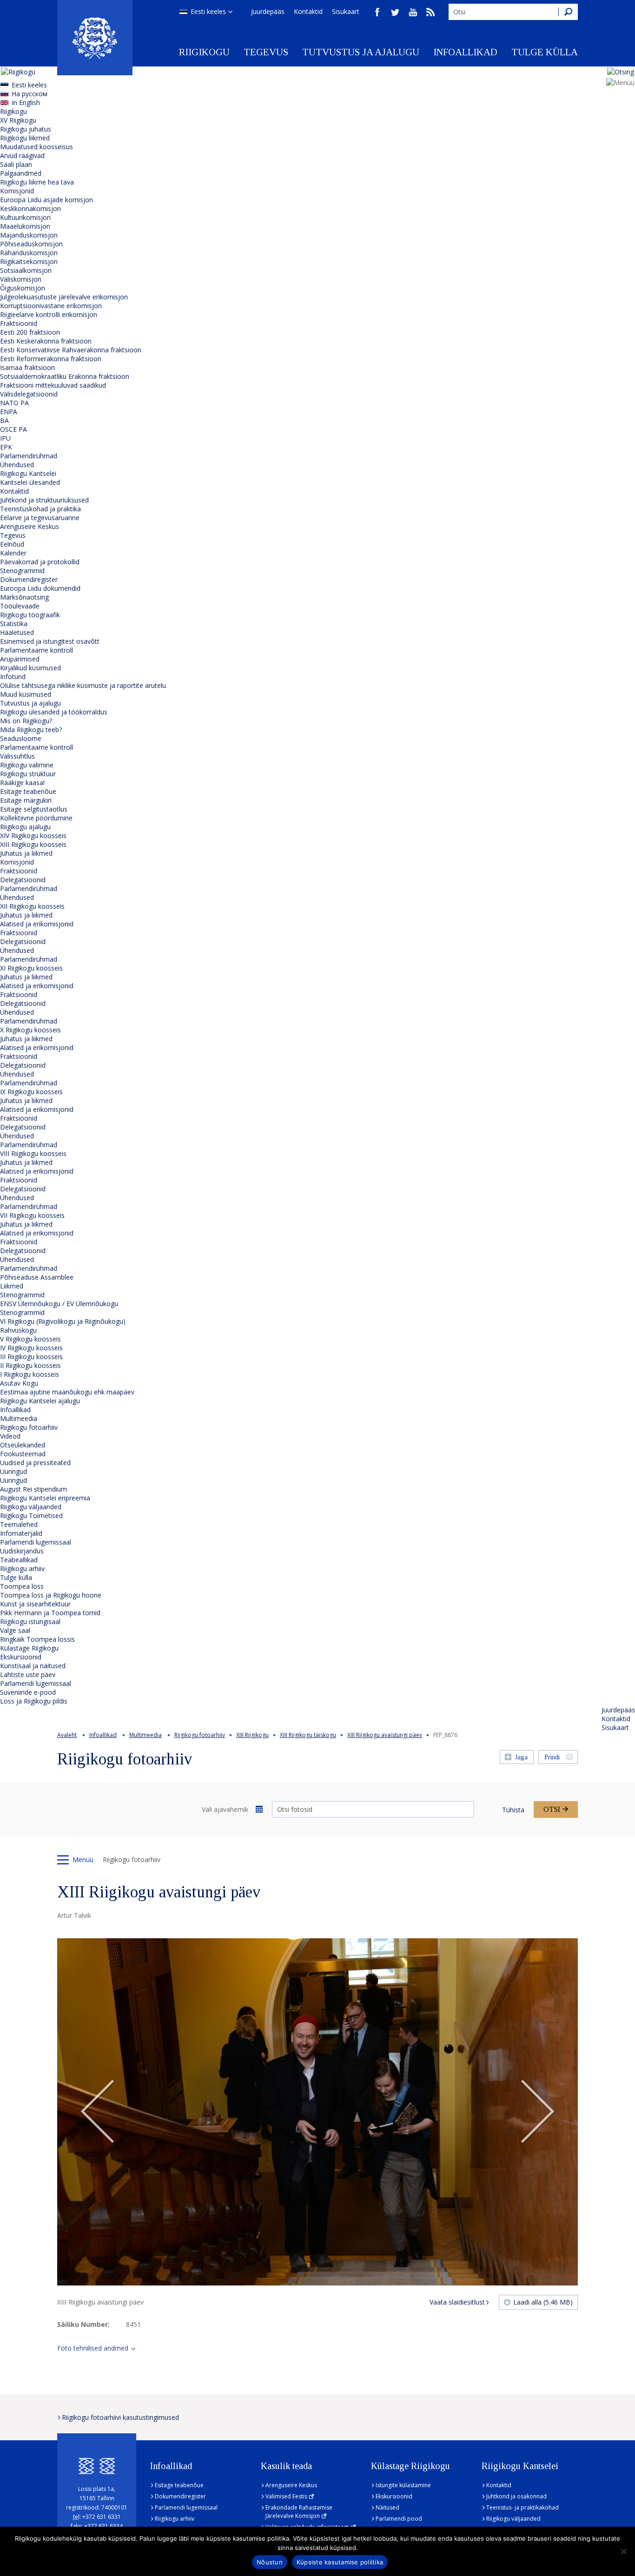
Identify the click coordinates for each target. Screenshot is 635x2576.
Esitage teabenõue (28, 791)
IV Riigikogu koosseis (31, 1348)
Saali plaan (16, 164)
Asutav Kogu (19, 1383)
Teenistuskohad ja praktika (40, 509)
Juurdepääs (268, 11)
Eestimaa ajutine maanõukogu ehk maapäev (67, 1392)
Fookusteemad (23, 1454)
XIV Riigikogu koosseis (33, 836)
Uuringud (13, 1471)
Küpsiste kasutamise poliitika (340, 2562)
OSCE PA (13, 429)
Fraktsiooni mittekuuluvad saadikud (53, 385)
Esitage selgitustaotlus (34, 809)
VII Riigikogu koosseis (32, 1215)
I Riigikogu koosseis (30, 1374)
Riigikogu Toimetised (31, 1516)
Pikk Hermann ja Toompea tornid (50, 1613)
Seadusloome (21, 738)
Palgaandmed (21, 173)
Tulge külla (545, 52)
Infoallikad (465, 52)
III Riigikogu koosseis (31, 1357)
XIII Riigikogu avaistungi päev (385, 1735)
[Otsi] (568, 12)
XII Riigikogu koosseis (32, 906)
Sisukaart (346, 11)
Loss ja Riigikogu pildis (34, 1701)
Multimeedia (19, 1418)
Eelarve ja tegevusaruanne (40, 518)
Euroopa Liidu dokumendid (40, 588)
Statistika (14, 624)
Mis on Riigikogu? (26, 721)
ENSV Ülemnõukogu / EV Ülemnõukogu (59, 1304)
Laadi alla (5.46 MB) (543, 2302)
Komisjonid (17, 191)
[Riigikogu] (95, 38)
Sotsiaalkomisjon (26, 270)
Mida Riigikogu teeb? (31, 730)
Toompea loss (22, 1586)
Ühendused (17, 465)
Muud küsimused (26, 694)
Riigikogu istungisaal (30, 1622)
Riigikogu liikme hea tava (37, 182)
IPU (5, 438)
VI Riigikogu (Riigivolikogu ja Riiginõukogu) (63, 1321)
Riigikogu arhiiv (22, 1569)
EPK (6, 447)
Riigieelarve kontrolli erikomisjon (49, 314)
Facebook (377, 12)
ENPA (9, 412)
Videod (10, 1436)
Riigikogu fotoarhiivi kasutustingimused (120, 2417)
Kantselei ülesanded (30, 482)
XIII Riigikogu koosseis (33, 844)
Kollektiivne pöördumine (36, 818)
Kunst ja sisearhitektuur (35, 1604)
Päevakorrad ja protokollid (40, 562)
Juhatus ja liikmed (26, 853)
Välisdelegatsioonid (29, 394)
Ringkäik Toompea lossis (37, 1639)
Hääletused (17, 632)
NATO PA (14, 403)
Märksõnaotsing (24, 597)
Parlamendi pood (399, 2519)
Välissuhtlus (17, 756)
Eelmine (98, 2112)
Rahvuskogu (18, 1330)
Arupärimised (20, 659)
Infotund (13, 677)
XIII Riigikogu (252, 1735)
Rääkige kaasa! (22, 783)
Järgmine (537, 2112)
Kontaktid (308, 11)
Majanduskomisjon (29, 235)
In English (26, 102)
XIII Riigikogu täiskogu (308, 1735)
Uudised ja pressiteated (35, 1463)
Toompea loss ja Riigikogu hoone (51, 1595)
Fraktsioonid (19, 323)
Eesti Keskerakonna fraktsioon (46, 341)
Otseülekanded (23, 1445)
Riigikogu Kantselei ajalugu (40, 1401)
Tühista (513, 1810)
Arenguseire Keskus (30, 526)
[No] (623, 2551)
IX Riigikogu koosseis (31, 1092)
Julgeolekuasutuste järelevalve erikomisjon (64, 297)
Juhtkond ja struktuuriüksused (44, 500)
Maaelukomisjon (25, 226)
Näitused (387, 2507)
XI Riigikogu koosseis (31, 968)
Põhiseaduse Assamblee (37, 1277)
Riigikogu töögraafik (30, 615)
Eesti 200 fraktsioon (30, 332)
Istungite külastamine (403, 2485)
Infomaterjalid (21, 1533)
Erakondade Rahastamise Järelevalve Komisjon (299, 2512)
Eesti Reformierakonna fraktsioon (51, 359)
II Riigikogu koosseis (30, 1365)
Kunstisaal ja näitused (33, 1666)
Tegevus (266, 52)
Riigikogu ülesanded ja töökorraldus (54, 712)
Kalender (13, 553)
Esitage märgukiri (26, 800)
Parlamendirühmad (29, 456)
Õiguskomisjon (23, 288)
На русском (30, 94)
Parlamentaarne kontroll (36, 650)
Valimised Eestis (286, 2496)
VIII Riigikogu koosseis (33, 1153)
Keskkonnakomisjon (30, 208)
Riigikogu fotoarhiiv (29, 1427)
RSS (430, 12)
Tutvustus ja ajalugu (361, 52)
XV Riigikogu (18, 120)
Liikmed (12, 1286)
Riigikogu (204, 52)
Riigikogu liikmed (25, 138)
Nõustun (270, 2562)
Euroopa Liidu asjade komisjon (46, 200)
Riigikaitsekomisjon (29, 261)
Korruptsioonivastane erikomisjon (51, 306)
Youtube (413, 12)
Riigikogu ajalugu (25, 827)
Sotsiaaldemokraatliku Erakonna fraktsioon (65, 376)
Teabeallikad (19, 1560)
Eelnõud (12, 544)
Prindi (552, 1757)
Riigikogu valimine (27, 765)
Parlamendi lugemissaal (36, 1542)
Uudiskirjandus (22, 1551)
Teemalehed (19, 1524)
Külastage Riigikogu (29, 1648)
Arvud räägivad (22, 155)
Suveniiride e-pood (28, 1692)
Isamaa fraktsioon (27, 367)
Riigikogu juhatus (26, 129)
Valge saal (15, 1630)
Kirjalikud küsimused (30, 668)
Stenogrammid (22, 571)
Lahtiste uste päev (28, 1674)
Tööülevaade (20, 606)
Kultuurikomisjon (25, 217)
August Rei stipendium (33, 1489)
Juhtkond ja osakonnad (516, 2496)
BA (4, 420)
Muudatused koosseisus (36, 147)
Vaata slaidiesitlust (457, 2302)
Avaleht (67, 1735)
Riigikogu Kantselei (28, 473)
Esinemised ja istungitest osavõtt (50, 641)
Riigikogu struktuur (28, 774)
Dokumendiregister (29, 579)
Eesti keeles (208, 11)
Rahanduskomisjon (29, 253)
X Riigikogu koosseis (30, 1030)
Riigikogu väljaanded (31, 1507)
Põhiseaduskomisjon (31, 244)
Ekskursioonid (21, 1657)
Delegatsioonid (23, 880)
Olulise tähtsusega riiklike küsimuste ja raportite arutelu (83, 685)
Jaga (521, 1757)
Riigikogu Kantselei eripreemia (45, 1498)
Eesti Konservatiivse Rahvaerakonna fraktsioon (71, 350)
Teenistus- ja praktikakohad (523, 2507)
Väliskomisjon (21, 279)
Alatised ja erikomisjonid (37, 924)
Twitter (395, 12)
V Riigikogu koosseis (30, 1339)
